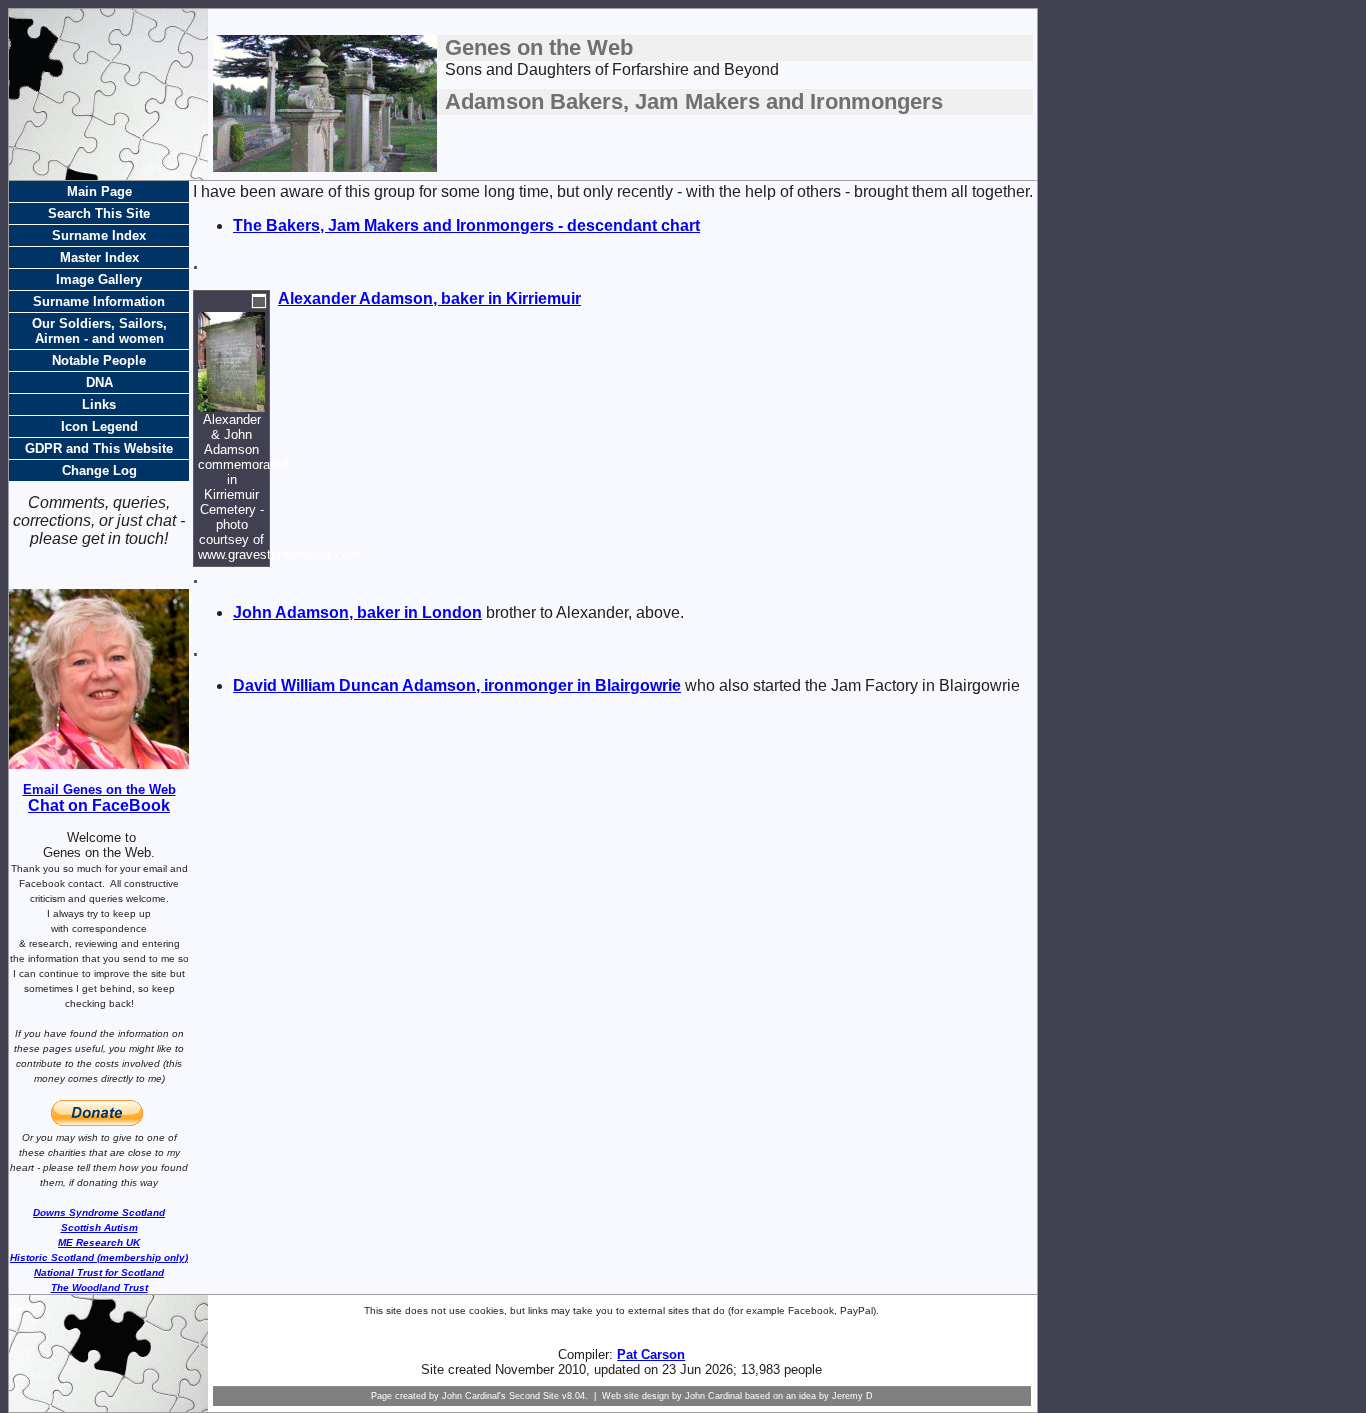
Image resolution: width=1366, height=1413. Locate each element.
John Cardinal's (474, 1396)
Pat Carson (651, 1354)
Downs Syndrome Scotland (99, 1212)
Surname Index (99, 235)
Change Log (99, 470)
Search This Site (99, 213)
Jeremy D (852, 1396)
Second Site (534, 1396)
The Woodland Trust (99, 1287)
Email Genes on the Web (99, 789)
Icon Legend (99, 426)
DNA (99, 382)
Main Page (99, 191)
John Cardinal (713, 1396)
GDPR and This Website (99, 448)
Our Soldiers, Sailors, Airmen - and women (99, 331)
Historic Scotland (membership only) (99, 1257)
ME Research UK (99, 1242)
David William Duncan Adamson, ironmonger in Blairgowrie (457, 685)
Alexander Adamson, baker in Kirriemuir (429, 298)
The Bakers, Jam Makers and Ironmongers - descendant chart (466, 225)
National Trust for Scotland (99, 1272)
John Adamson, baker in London (357, 612)
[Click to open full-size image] (259, 301)
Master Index (99, 257)
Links (99, 404)
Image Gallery (99, 279)
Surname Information (99, 301)
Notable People (99, 360)
